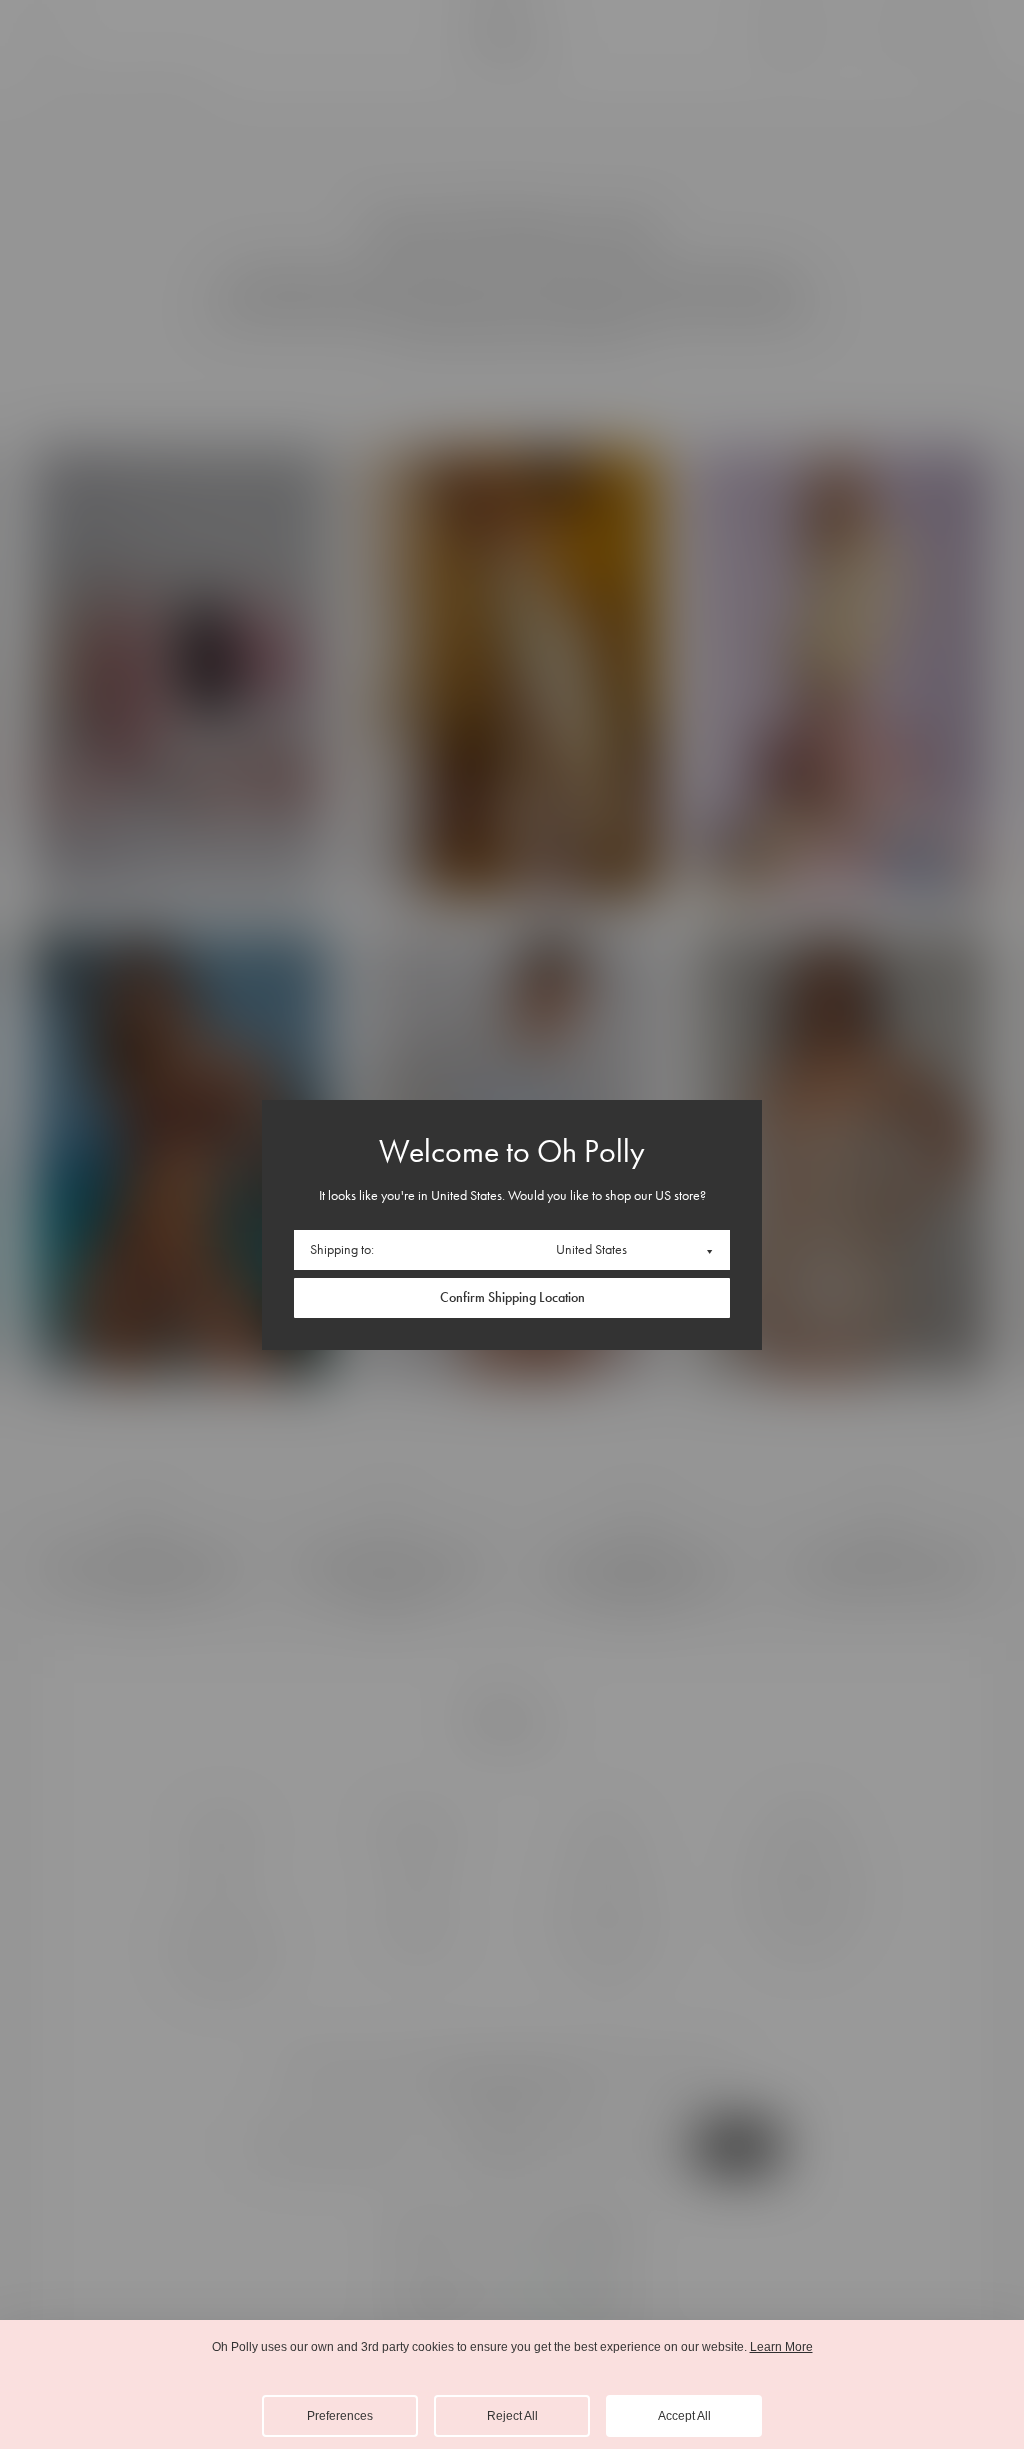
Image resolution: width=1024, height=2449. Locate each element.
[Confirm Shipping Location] (512, 1298)
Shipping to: (342, 1249)
